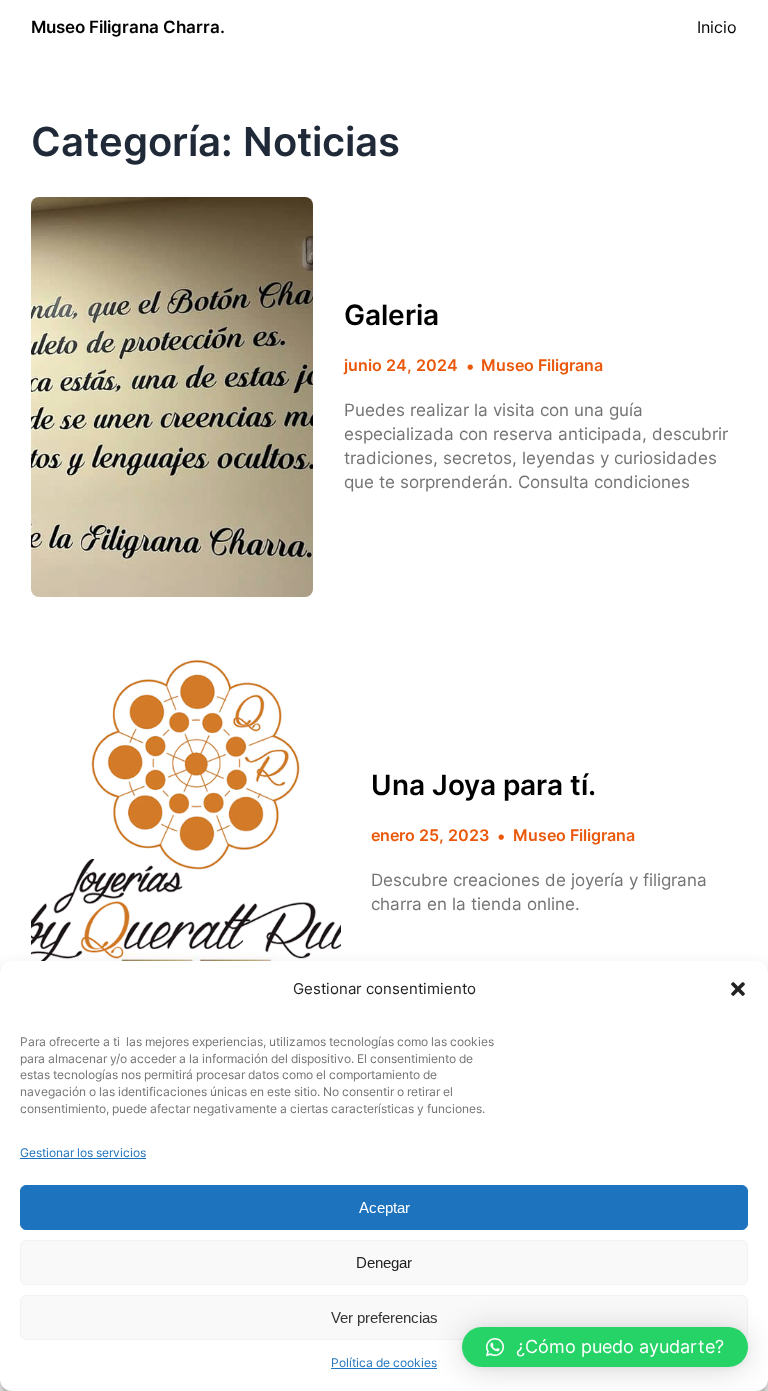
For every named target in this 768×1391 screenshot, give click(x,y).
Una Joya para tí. (483, 785)
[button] (738, 989)
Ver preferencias (384, 1317)
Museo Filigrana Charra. (128, 27)
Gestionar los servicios (83, 1152)
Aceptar (384, 1207)
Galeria (391, 315)
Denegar (384, 1262)
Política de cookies (384, 1362)
